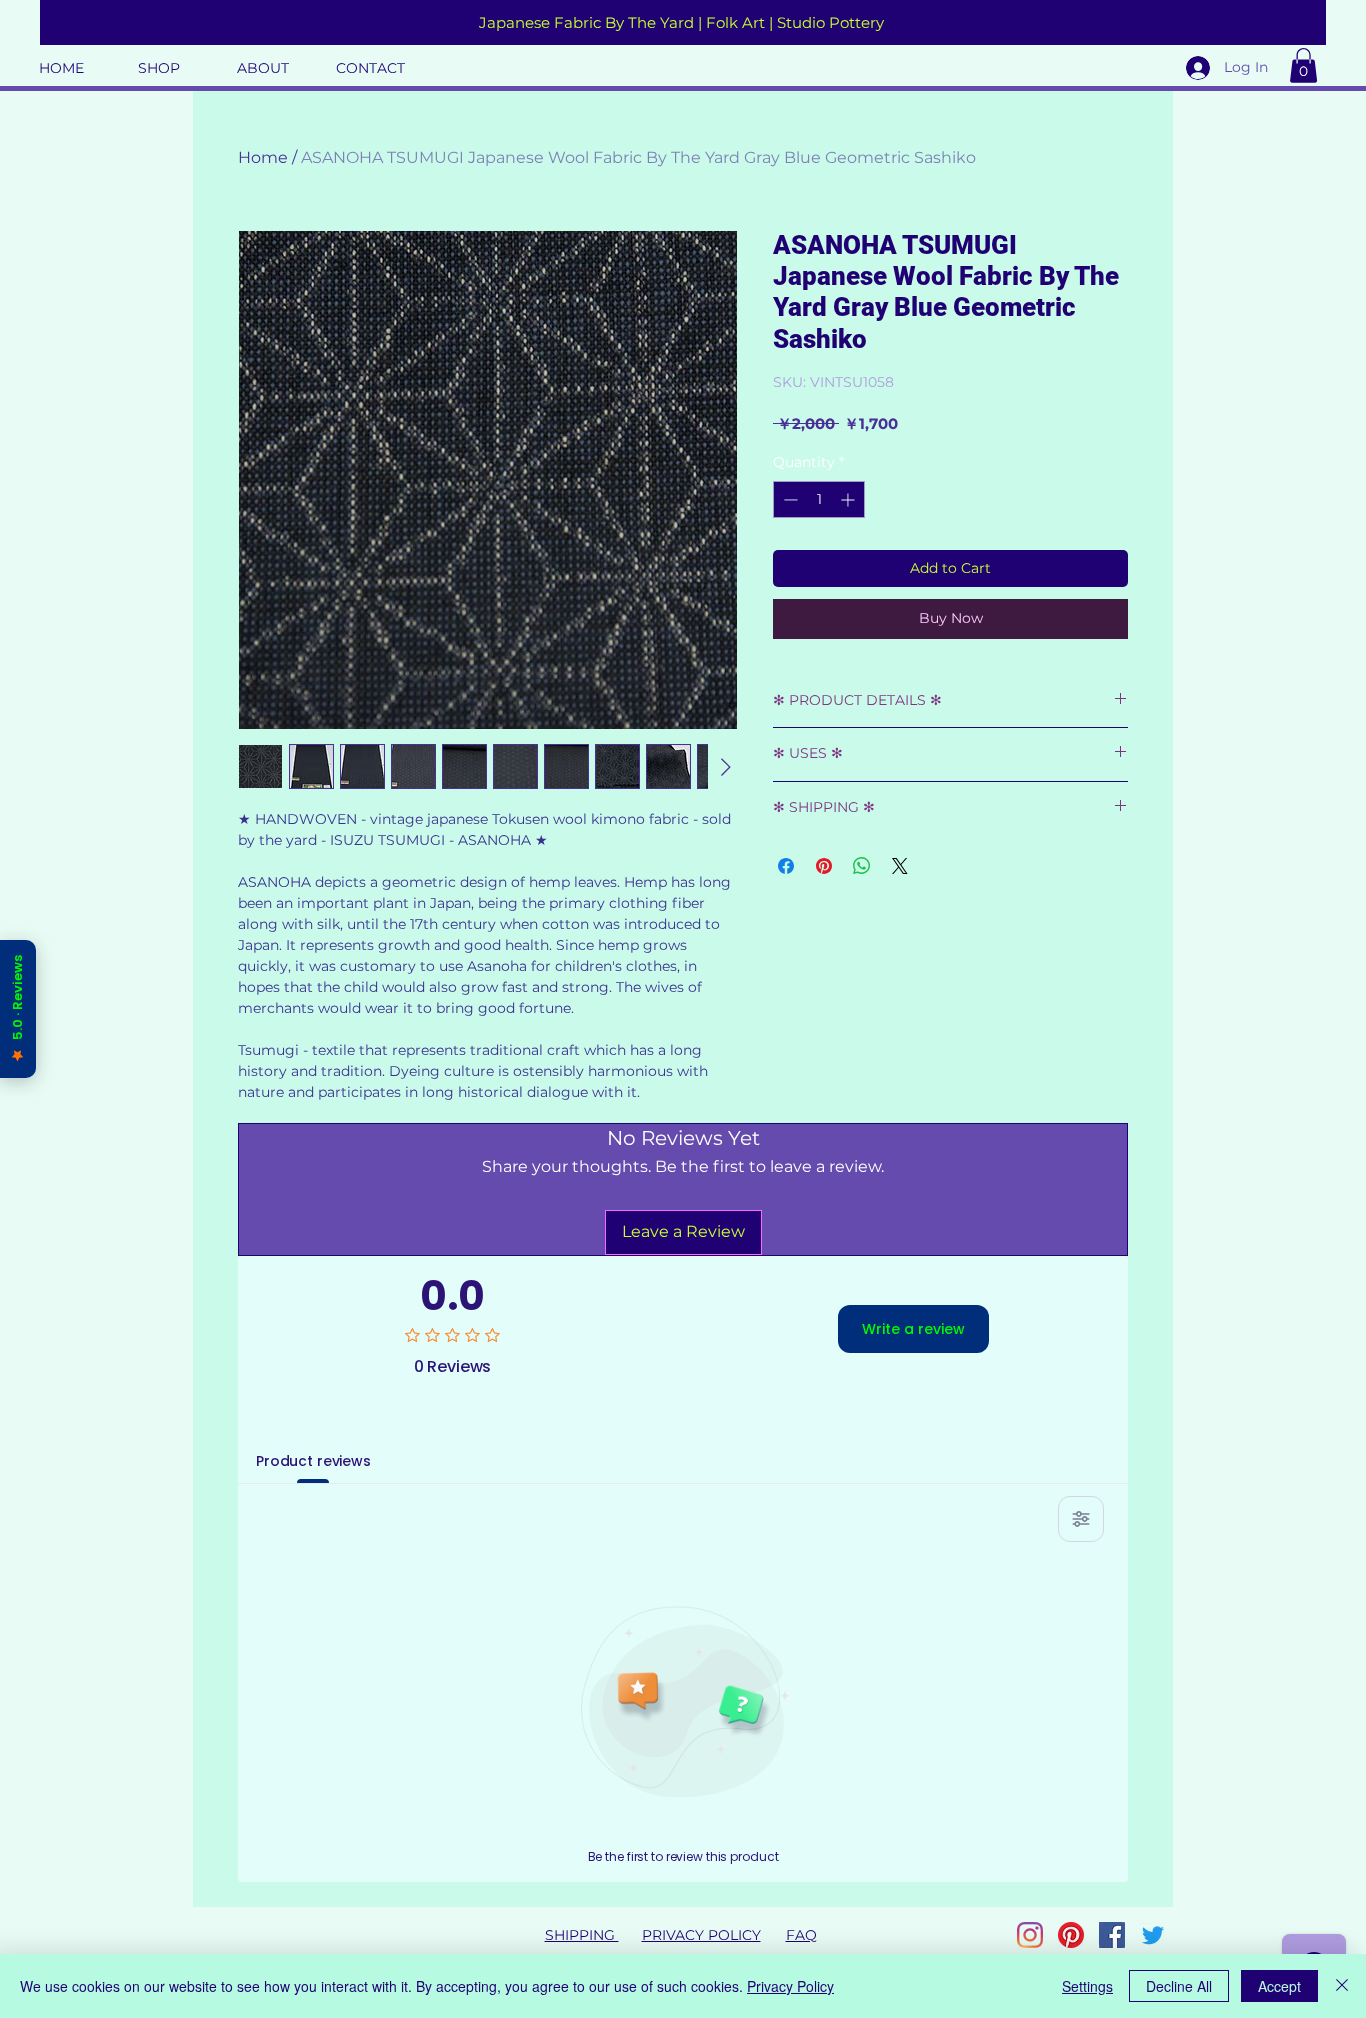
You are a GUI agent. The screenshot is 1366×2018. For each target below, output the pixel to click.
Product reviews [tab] (313, 1461)
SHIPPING (582, 1935)
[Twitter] (1153, 1935)
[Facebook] (1112, 1935)
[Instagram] (1030, 1935)
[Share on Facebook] (786, 854)
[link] (1303, 65)
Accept (1279, 1986)
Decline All (1179, 1986)
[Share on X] (900, 854)
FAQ (801, 1935)
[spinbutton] (819, 499)
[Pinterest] (1071, 1935)
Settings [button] (1087, 1986)
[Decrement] (788, 499)
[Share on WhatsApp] (862, 854)
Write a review (913, 1329)
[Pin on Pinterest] (824, 854)
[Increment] (849, 499)
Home (263, 157)
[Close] (1342, 1986)
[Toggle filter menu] (1081, 1519)
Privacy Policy (790, 1986)
